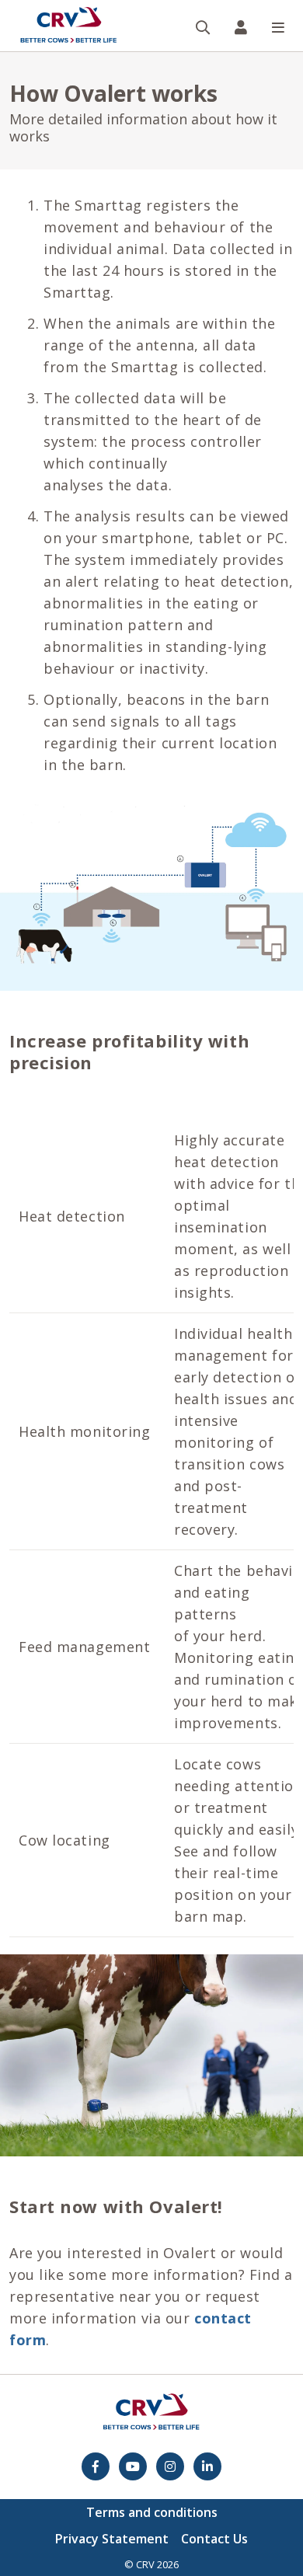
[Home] (68, 26)
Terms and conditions (152, 2512)
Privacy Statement (112, 2539)
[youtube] (133, 2466)
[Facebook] (96, 2466)
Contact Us (214, 2539)
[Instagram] (170, 2466)
